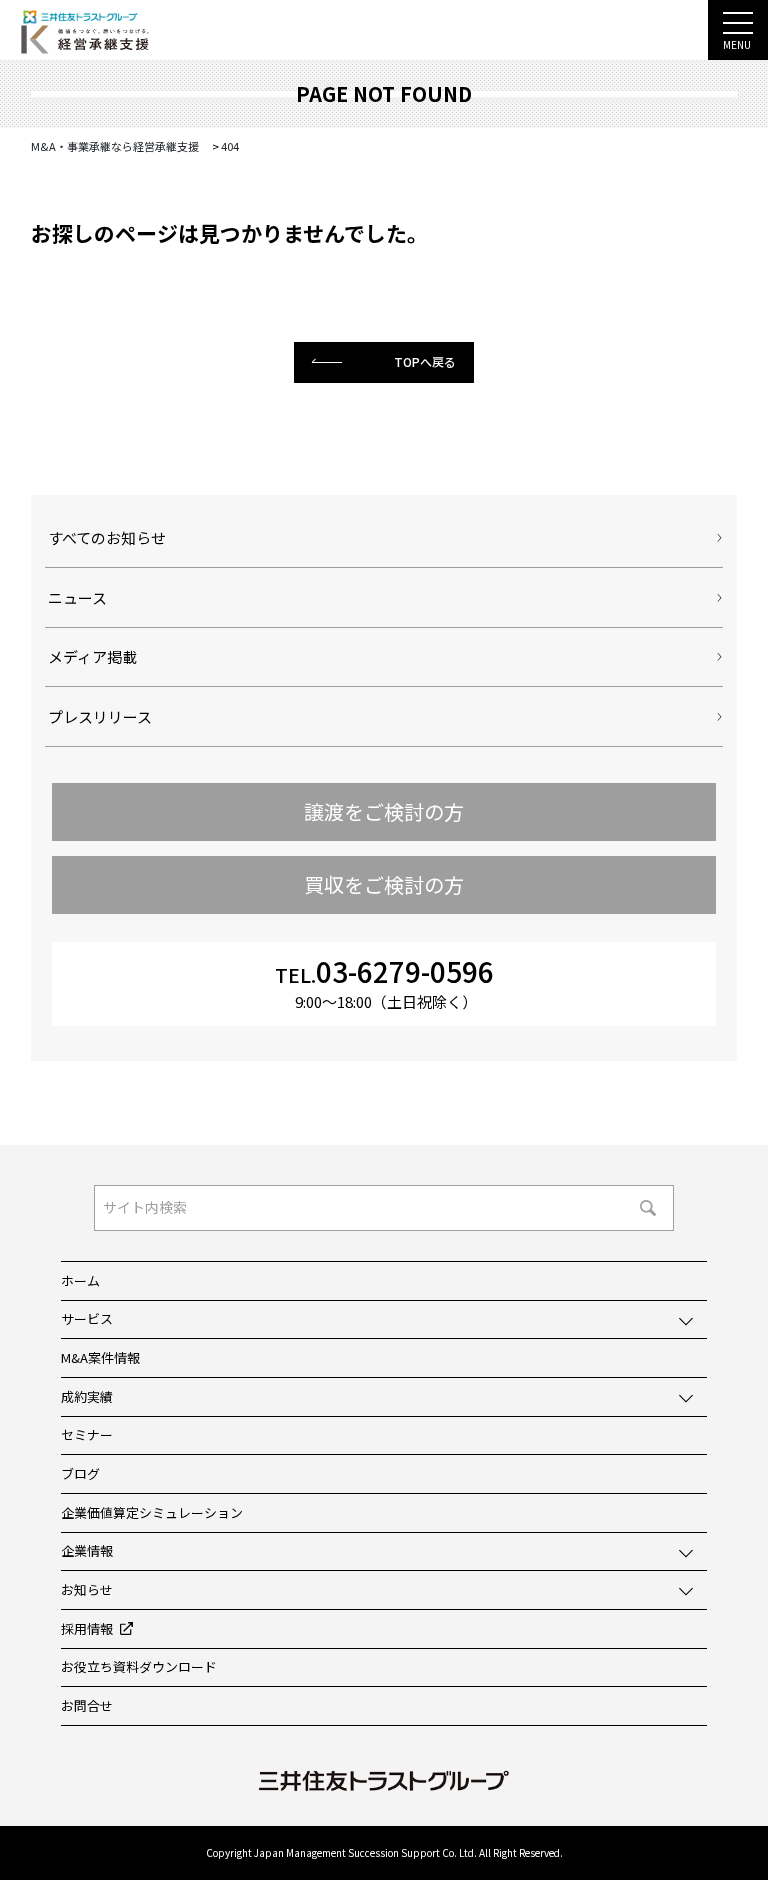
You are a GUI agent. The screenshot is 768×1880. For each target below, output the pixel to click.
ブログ (80, 1473)
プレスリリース (100, 716)
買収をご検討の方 (384, 884)
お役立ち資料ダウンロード (139, 1666)
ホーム (80, 1280)
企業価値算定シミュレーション (152, 1512)
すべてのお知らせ (107, 537)
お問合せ (87, 1705)
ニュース (77, 597)
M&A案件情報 (100, 1357)
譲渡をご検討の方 (384, 811)
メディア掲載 (92, 656)
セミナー (87, 1434)
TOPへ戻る (425, 361)
